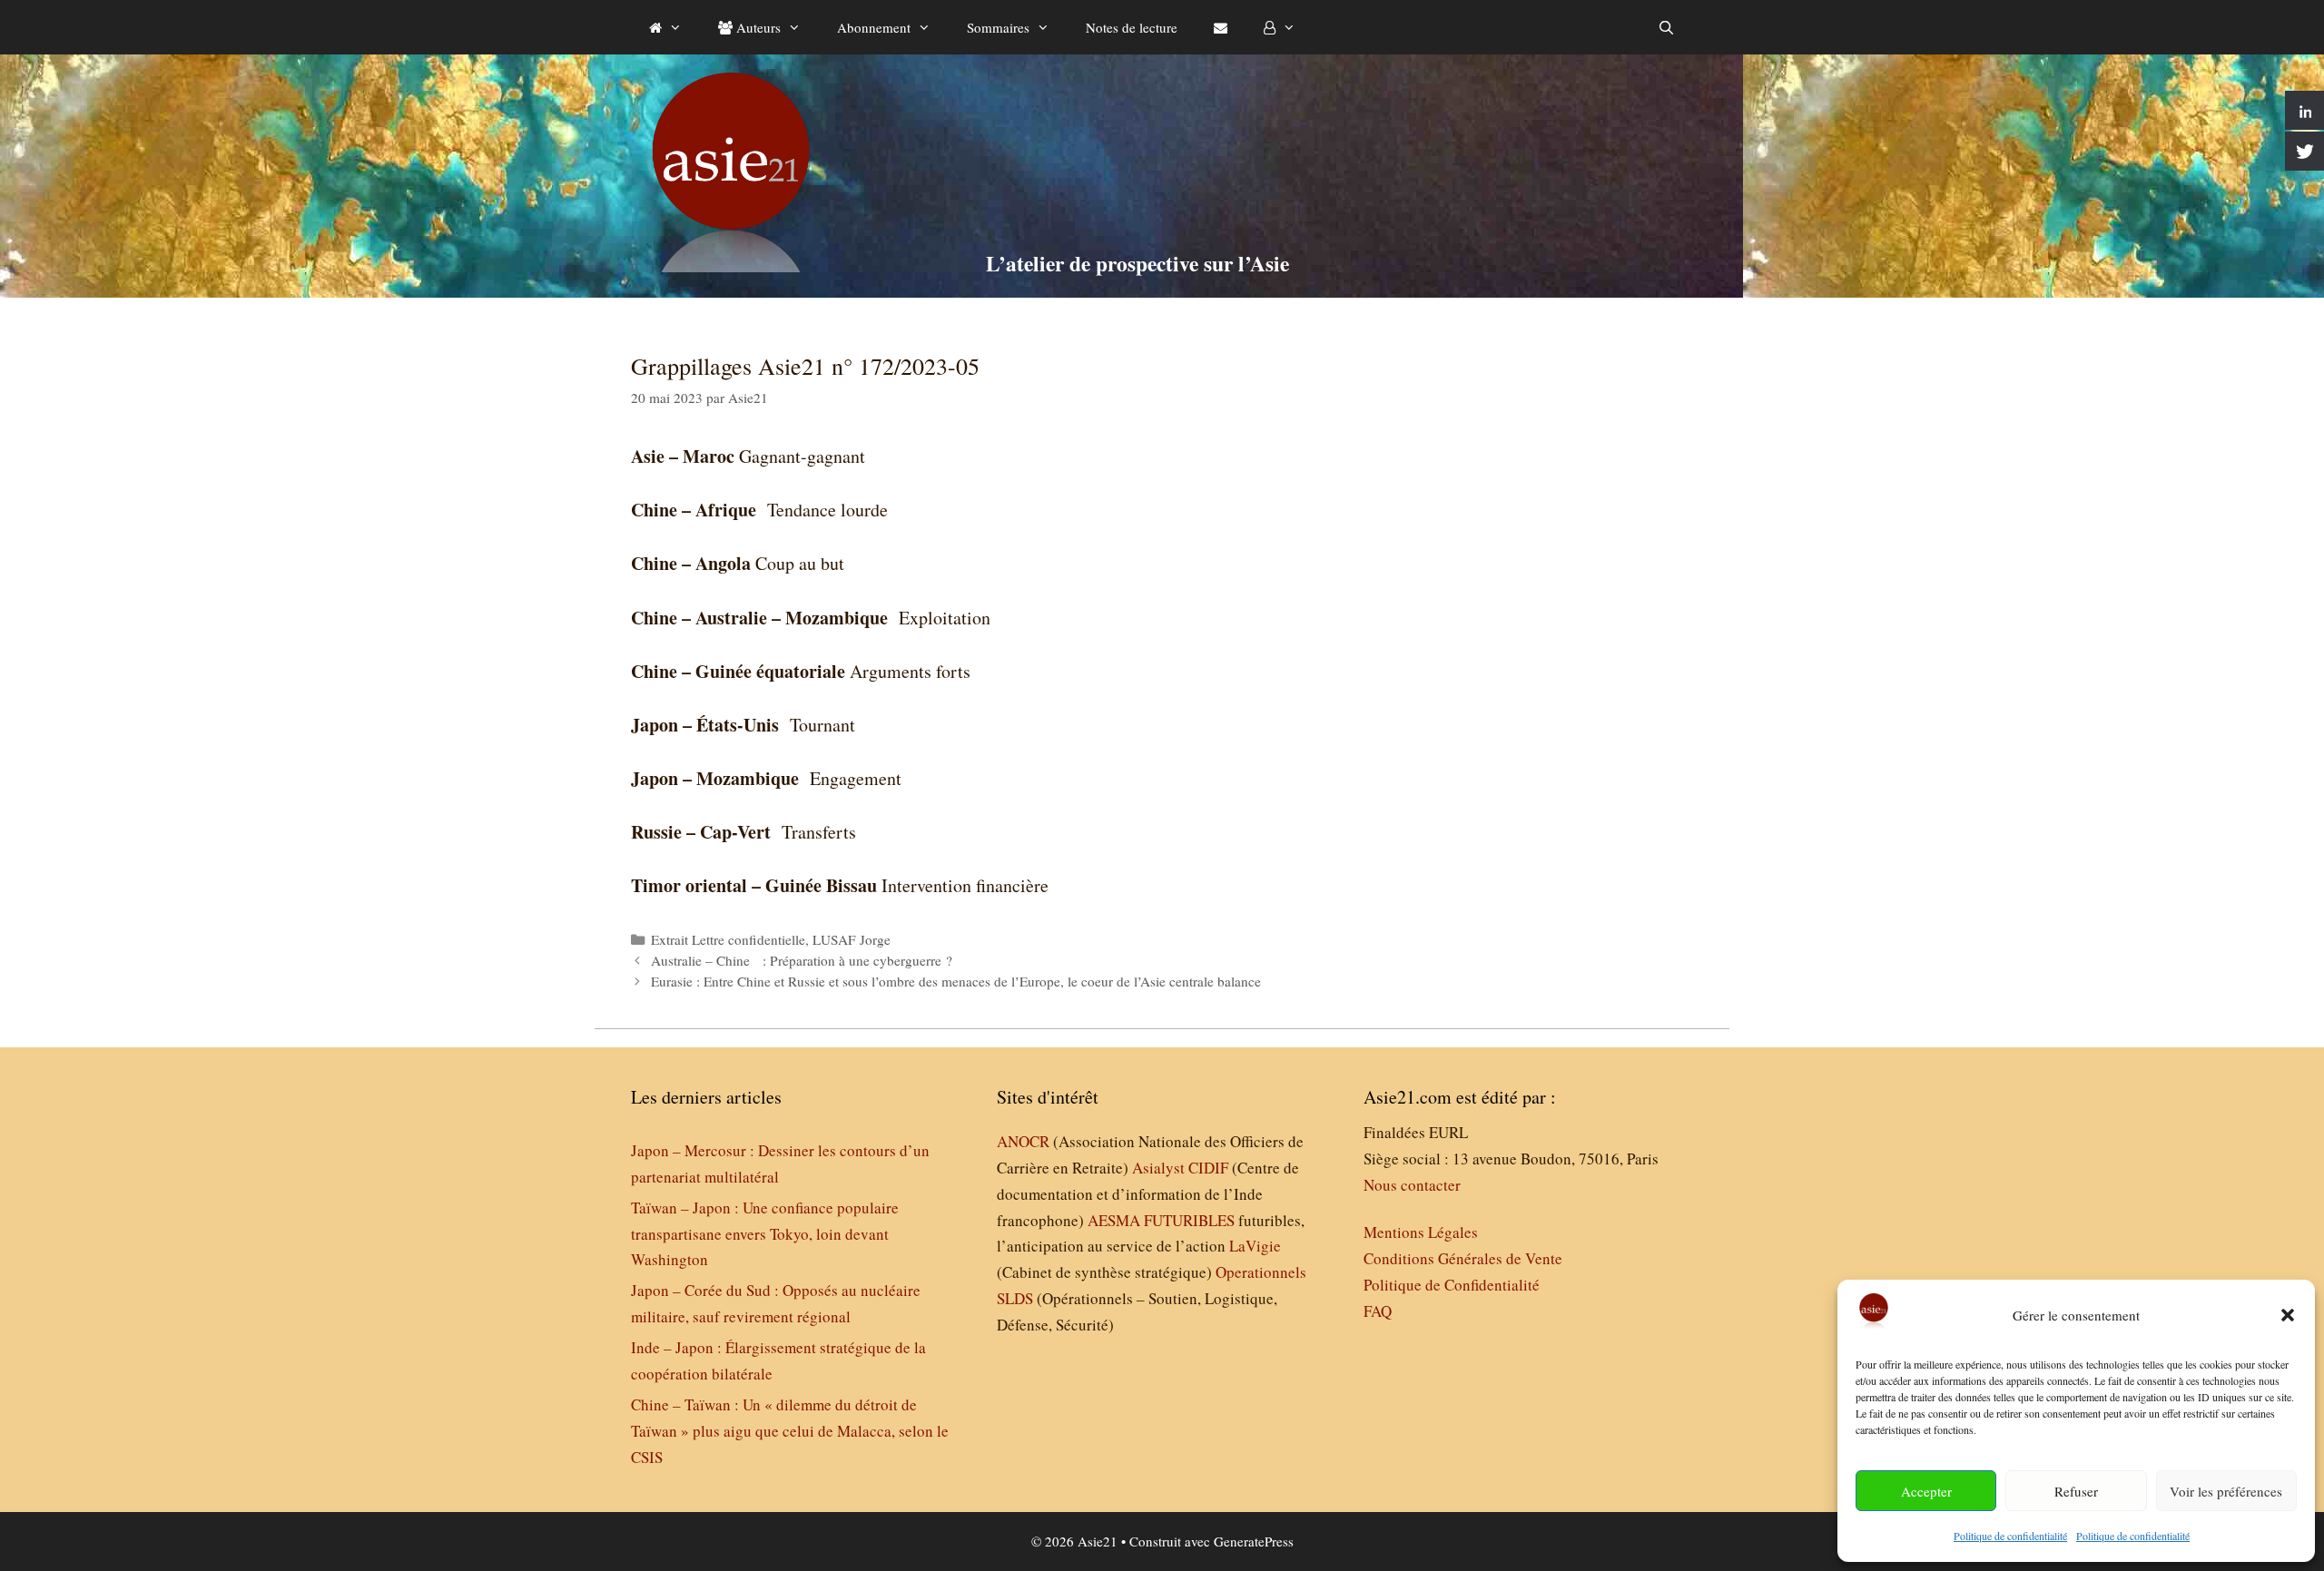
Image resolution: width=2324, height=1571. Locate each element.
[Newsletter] (1221, 27)
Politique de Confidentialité (1452, 1285)
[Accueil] (665, 27)
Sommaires (998, 27)
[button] (2288, 1315)
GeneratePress (1254, 1541)
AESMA (1114, 1220)
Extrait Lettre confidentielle (728, 939)
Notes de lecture (1132, 27)
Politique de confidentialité (2010, 1536)
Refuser (2076, 1491)
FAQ (1378, 1311)
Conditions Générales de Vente (1463, 1258)
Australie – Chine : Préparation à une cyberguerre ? (808, 960)
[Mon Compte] (1280, 27)
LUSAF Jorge (852, 939)
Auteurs (757, 27)
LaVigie (1255, 1246)
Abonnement (874, 27)
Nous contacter (1412, 1185)
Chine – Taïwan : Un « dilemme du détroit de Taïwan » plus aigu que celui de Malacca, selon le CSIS (790, 1431)
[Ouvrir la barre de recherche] (1666, 27)
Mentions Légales (1421, 1232)
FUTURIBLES (1189, 1220)
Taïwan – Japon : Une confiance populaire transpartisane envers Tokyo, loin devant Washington (765, 1234)
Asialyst (1158, 1168)
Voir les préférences (2226, 1491)
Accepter (1926, 1491)
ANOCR (1023, 1141)
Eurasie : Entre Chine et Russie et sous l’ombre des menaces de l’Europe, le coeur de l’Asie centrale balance (956, 981)
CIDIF (1208, 1168)
